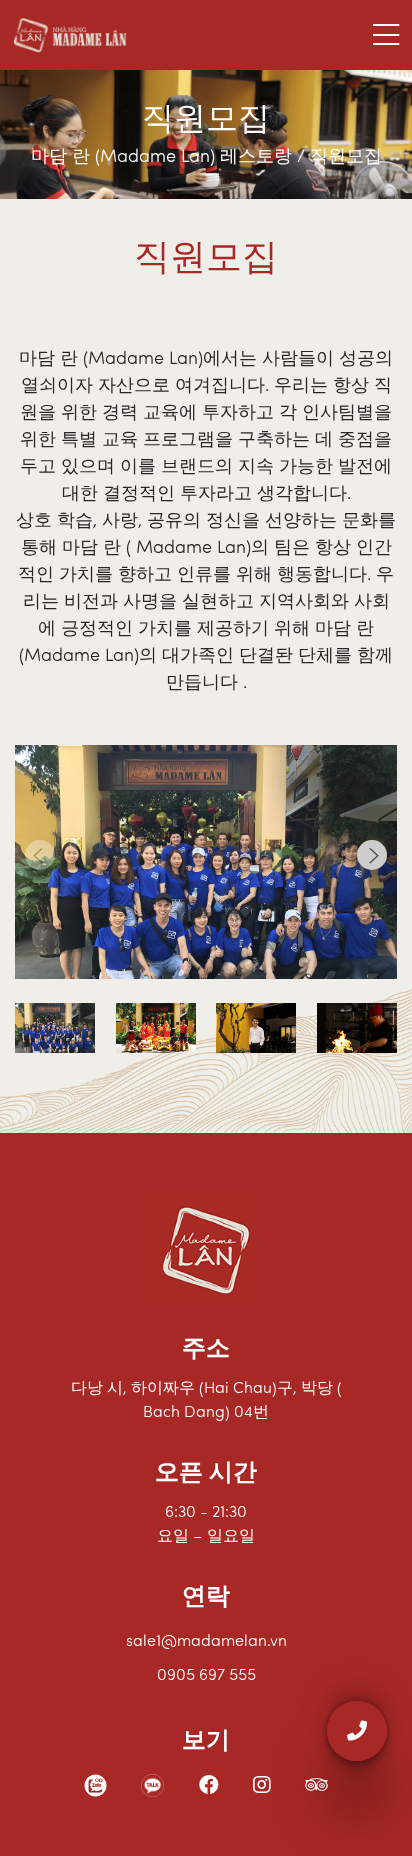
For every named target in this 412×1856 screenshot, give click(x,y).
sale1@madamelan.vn (206, 1642)
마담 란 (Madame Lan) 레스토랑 (164, 157)
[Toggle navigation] (386, 35)
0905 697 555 (206, 1676)
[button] (372, 855)
